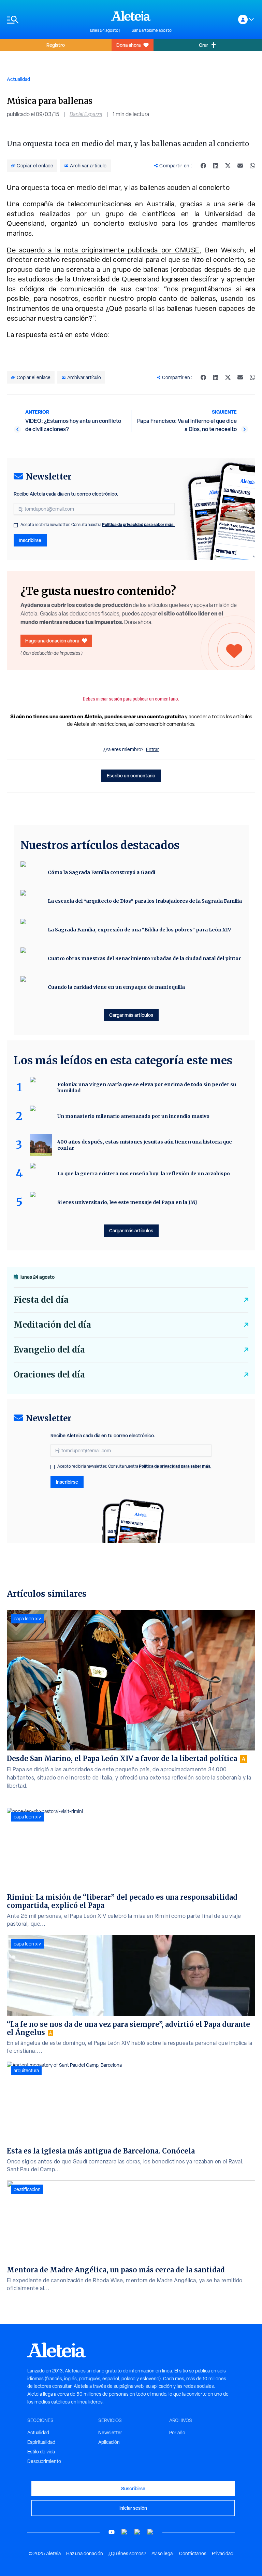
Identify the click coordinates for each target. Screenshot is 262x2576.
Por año (177, 2433)
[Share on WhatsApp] (252, 166)
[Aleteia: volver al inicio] (131, 16)
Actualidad (18, 79)
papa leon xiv (27, 1619)
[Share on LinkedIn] (216, 166)
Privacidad (223, 2553)
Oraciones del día (49, 1375)
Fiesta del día (41, 1300)
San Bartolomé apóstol (152, 30)
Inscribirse (30, 540)
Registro (56, 45)
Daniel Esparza (86, 114)
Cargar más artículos (131, 1015)
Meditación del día (52, 1325)
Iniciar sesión (133, 2508)
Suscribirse (133, 2488)
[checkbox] (16, 525)
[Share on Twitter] (228, 166)
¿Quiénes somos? (127, 2553)
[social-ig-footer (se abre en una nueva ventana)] (150, 2532)
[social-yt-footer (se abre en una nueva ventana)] (112, 2532)
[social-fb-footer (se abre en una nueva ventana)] (125, 2532)
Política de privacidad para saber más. (138, 524)
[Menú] (45, 20)
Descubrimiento (44, 2461)
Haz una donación (85, 2553)
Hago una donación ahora (52, 641)
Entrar (152, 749)
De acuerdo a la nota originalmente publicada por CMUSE (103, 250)
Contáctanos (193, 2553)
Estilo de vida (41, 2452)
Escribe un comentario (131, 775)
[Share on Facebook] (203, 166)
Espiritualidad (41, 2442)
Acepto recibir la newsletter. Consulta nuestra (98, 525)
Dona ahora (128, 45)
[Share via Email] (240, 166)
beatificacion (27, 2189)
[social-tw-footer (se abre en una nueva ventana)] (137, 2532)
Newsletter (110, 2433)
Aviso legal (163, 2553)
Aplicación (109, 2442)
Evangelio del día (49, 1350)
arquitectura (26, 2071)
